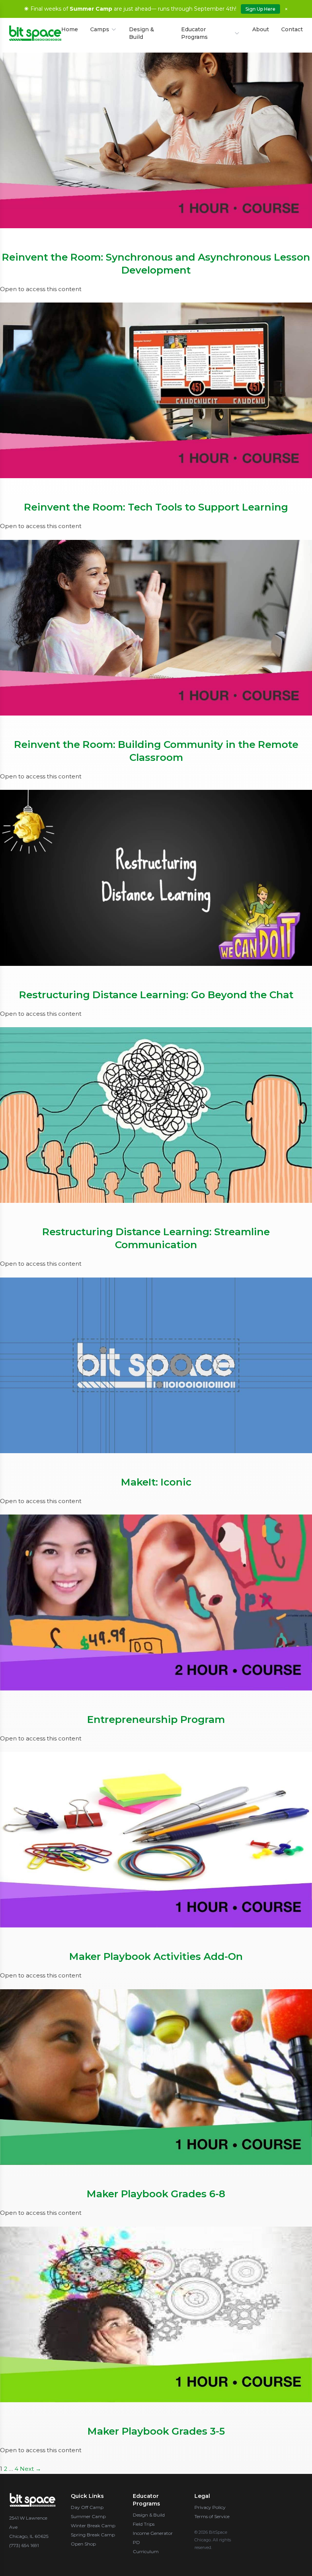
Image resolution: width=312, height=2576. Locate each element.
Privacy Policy (210, 2507)
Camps (100, 29)
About (261, 29)
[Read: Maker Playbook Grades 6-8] (156, 2077)
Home (70, 29)
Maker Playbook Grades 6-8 (156, 2194)
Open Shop (83, 2544)
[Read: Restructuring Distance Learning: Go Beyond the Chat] (156, 878)
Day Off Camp (87, 2507)
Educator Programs (194, 33)
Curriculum (146, 2551)
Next (30, 2469)
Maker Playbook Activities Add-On (156, 1956)
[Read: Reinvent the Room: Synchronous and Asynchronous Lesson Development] (156, 140)
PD (136, 2542)
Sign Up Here (260, 9)
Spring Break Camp (93, 2535)
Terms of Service (212, 2516)
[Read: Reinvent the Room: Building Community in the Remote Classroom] (156, 628)
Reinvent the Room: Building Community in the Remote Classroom (156, 751)
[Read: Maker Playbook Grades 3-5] (156, 2314)
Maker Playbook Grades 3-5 (156, 2431)
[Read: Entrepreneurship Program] (156, 1602)
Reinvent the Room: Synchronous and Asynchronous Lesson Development (156, 264)
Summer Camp (88, 2516)
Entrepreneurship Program (156, 1719)
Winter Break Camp (93, 2526)
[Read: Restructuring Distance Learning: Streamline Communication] (156, 1115)
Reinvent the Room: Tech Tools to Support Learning (156, 507)
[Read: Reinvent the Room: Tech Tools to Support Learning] (156, 390)
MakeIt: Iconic (156, 1482)
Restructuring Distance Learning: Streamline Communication (156, 1238)
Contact (292, 29)
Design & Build (142, 33)
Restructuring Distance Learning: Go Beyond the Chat (156, 995)
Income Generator (153, 2533)
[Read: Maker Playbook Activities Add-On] (156, 1840)
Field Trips (144, 2524)
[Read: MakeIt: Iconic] (156, 1365)
